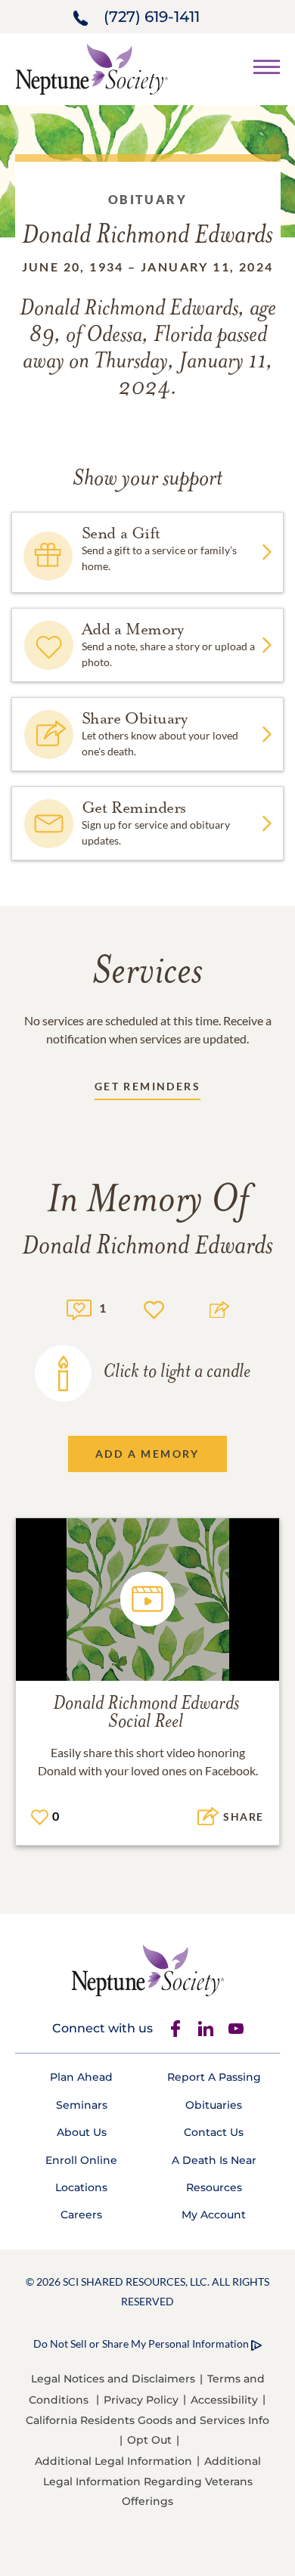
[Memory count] (79, 1308)
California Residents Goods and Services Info (147, 2420)
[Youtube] (236, 2029)
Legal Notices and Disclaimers (113, 2379)
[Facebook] (175, 2029)
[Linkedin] (206, 2029)
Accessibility (224, 2400)
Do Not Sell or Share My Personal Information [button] (141, 2344)
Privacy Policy (141, 2400)
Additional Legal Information (113, 2461)
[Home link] (92, 68)
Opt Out (149, 2440)
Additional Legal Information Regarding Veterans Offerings (152, 2481)
